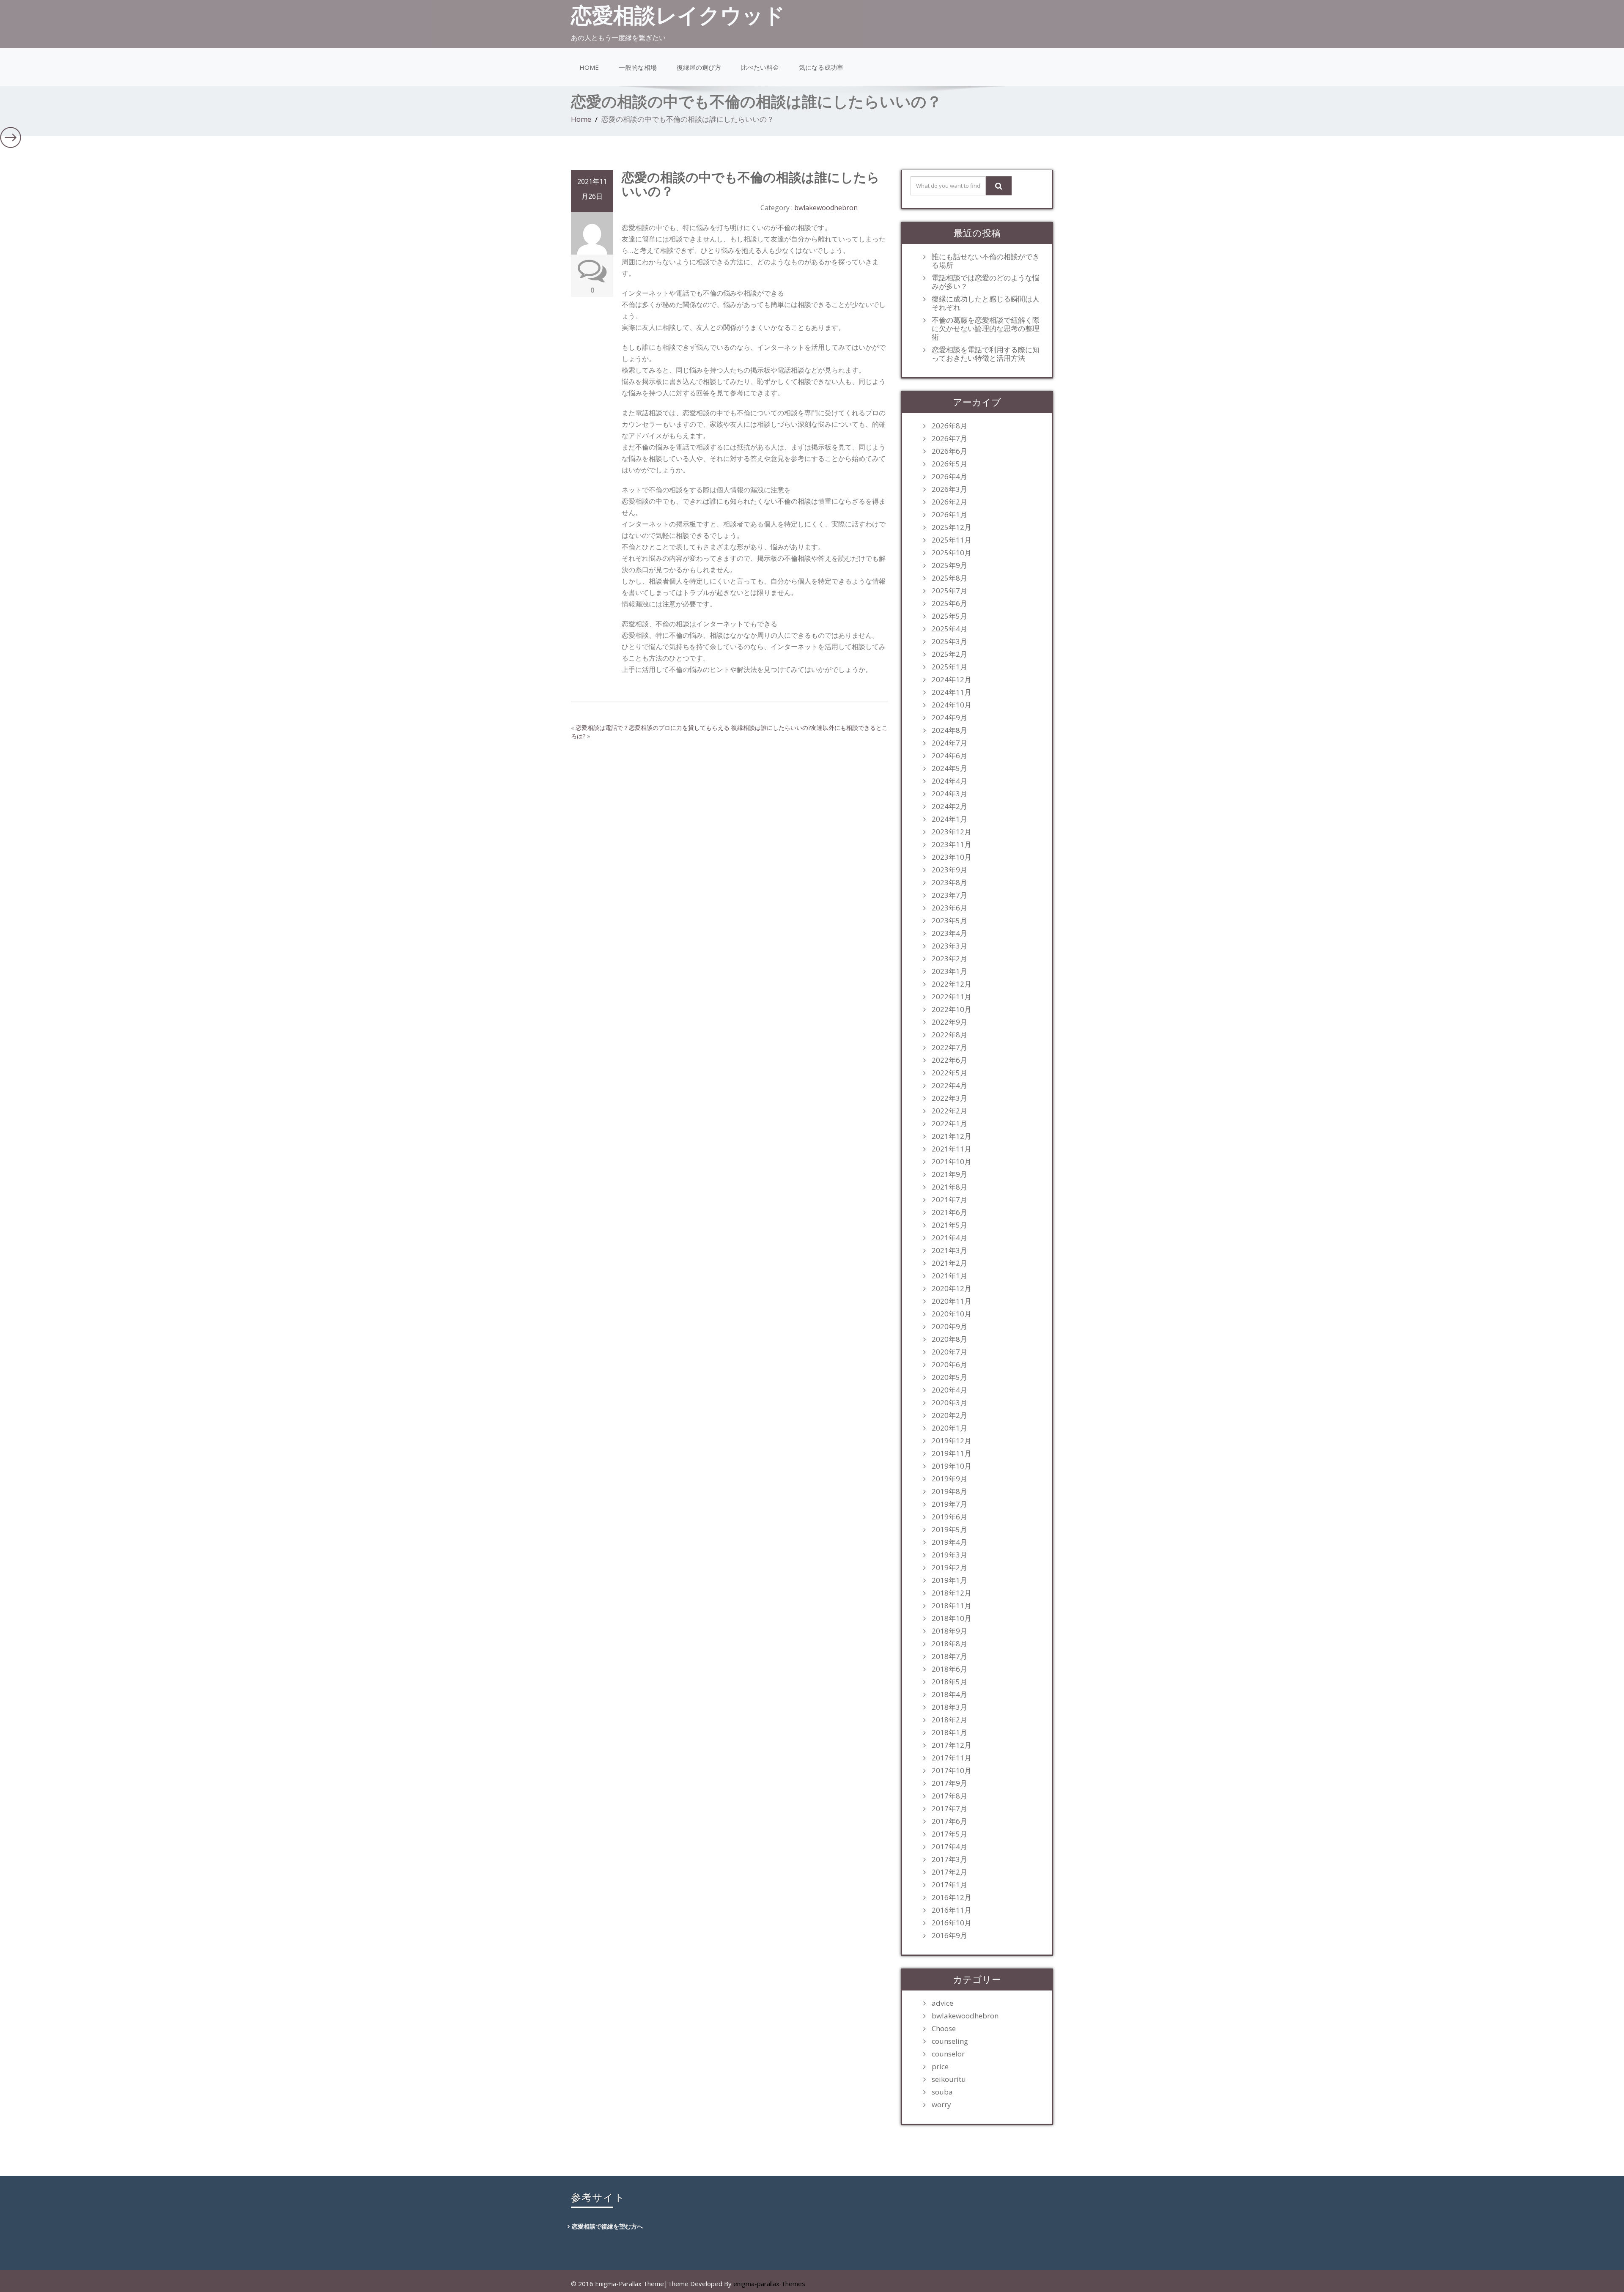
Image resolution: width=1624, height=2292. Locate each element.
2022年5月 (949, 1073)
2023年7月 (949, 895)
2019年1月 (949, 1580)
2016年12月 (952, 1897)
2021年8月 (949, 1187)
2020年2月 (949, 1415)
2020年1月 (949, 1428)
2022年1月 (949, 1124)
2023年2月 (949, 959)
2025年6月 (949, 603)
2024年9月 (949, 718)
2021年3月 (949, 1250)
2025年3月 (949, 642)
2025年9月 (949, 565)
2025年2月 (949, 654)
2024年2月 (949, 806)
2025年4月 (949, 629)
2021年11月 (952, 1149)
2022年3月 (949, 1098)
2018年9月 (949, 1631)
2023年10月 (952, 857)
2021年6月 (949, 1212)
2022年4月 (949, 1086)
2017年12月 (952, 1745)
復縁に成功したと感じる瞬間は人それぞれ (986, 303)
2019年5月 (949, 1530)
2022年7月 (949, 1047)
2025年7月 (949, 591)
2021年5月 (949, 1225)
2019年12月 (952, 1441)
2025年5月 (949, 616)
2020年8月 (949, 1339)
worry (941, 2105)
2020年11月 (952, 1301)
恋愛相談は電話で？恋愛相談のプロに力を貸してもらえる (653, 728)
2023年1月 (949, 971)
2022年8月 (949, 1035)
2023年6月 (949, 908)
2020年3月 (949, 1403)
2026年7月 (949, 439)
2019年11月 (952, 1453)
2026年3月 (949, 489)
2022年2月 (949, 1111)
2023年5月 (949, 921)
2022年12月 (952, 984)
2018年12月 (952, 1593)
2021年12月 (952, 1136)
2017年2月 (949, 1872)
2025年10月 (952, 553)
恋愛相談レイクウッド (678, 15)
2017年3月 (949, 1859)
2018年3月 (949, 1707)
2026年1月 (949, 515)
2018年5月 (949, 1682)
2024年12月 (952, 680)
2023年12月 (952, 832)
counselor (948, 2054)
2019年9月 (949, 1479)
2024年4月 (949, 781)
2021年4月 (949, 1238)
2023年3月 (949, 946)
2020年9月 (949, 1327)
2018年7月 (949, 1656)
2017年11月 (952, 1758)
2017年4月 (949, 1847)
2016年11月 (952, 1910)
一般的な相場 (638, 67)
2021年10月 (952, 1162)
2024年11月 (952, 692)
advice (942, 2003)
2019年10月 (952, 1466)
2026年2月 (949, 502)
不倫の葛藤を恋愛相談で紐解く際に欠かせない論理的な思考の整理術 (986, 329)
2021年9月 (949, 1174)
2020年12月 (952, 1289)
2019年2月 (949, 1568)
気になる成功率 (821, 67)
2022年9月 (949, 1022)
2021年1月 (949, 1276)
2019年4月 (949, 1542)
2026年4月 (949, 477)
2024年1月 (949, 819)
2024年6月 (949, 756)
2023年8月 (949, 883)
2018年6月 (949, 1669)
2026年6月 (949, 451)
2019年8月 (949, 1491)
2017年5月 (949, 1834)
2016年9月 (949, 1936)
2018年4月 (949, 1694)
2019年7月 (949, 1504)
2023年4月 (949, 933)
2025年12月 (952, 527)
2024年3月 (949, 794)
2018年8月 (949, 1644)
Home (589, 67)
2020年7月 (949, 1352)
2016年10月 (952, 1923)
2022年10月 (952, 1009)
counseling (950, 2041)
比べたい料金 (760, 67)
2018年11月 (952, 1606)
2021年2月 (949, 1263)
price (940, 2067)
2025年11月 (952, 540)
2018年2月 (949, 1720)
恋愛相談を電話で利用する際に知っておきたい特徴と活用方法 (986, 354)
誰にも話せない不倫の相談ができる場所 (986, 261)
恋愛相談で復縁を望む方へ (607, 2226)
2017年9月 (949, 1783)
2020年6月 (949, 1365)
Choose (944, 2029)
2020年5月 (949, 1377)
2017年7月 (949, 1809)
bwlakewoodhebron (826, 208)
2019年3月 (949, 1555)
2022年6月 (949, 1060)
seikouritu (949, 2079)
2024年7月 (949, 743)
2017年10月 (952, 1771)
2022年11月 (952, 997)
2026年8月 (949, 426)
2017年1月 (949, 1885)
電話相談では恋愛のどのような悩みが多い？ (986, 282)
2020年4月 (949, 1390)
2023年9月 (949, 870)
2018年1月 (949, 1733)
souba (942, 2092)
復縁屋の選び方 (699, 67)
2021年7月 (949, 1200)
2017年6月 (949, 1821)
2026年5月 (949, 464)
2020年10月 (952, 1314)
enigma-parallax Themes (769, 2284)
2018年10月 (952, 1618)
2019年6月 (949, 1517)
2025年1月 (949, 667)
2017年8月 (949, 1796)
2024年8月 (949, 730)
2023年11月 (952, 844)
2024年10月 (952, 705)
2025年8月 (949, 578)
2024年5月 (949, 768)
